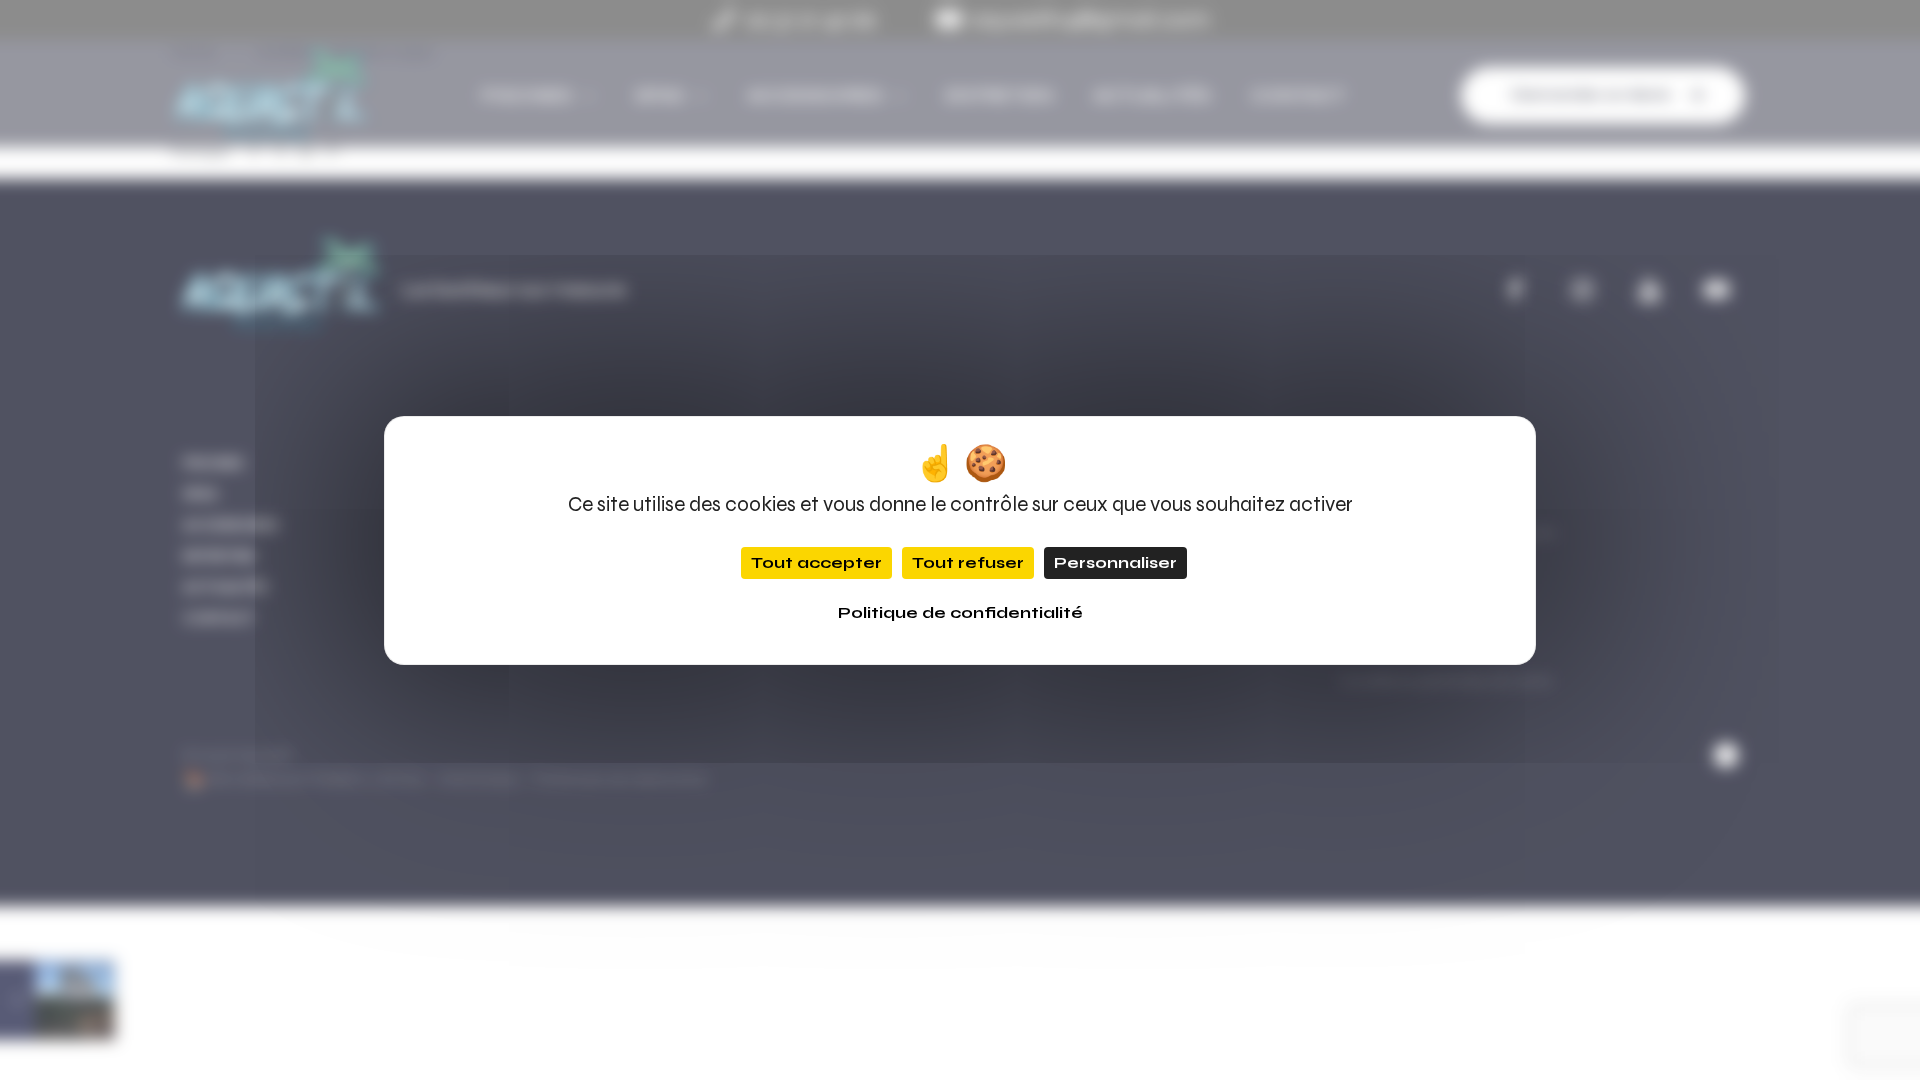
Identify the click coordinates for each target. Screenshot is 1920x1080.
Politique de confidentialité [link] (960, 612)
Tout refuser (968, 562)
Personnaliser (1115, 562)
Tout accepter (816, 562)
